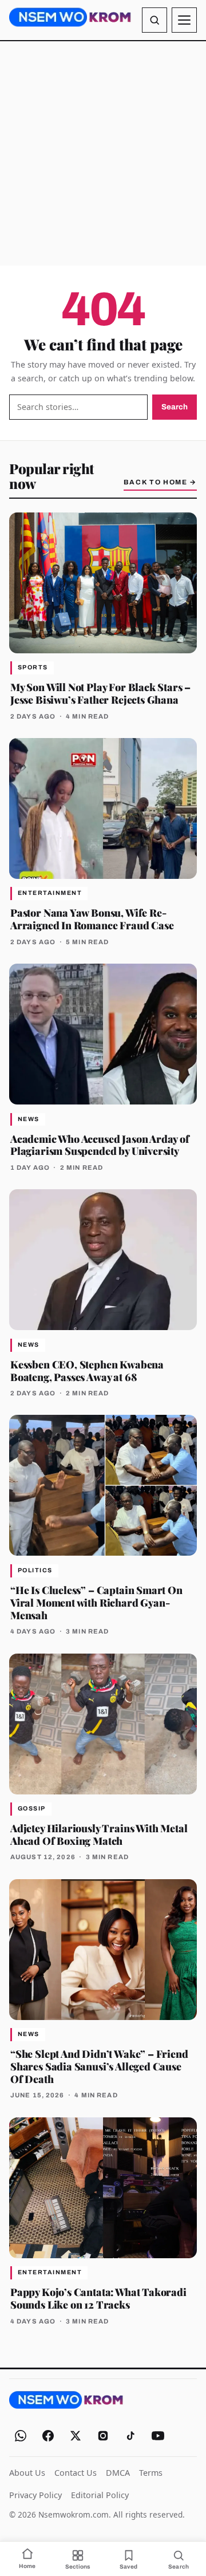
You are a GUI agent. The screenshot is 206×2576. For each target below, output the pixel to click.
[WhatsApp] (21, 2436)
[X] (76, 2436)
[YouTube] (158, 2436)
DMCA (118, 2473)
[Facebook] (48, 2436)
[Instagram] (103, 2436)
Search (175, 407)
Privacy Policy (35, 2495)
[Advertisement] (103, 153)
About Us (27, 2473)
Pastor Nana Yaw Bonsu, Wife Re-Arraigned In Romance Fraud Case (92, 919)
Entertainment (50, 893)
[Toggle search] (154, 20)
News (29, 1119)
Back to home (160, 482)
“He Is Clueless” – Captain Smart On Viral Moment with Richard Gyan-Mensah (96, 1602)
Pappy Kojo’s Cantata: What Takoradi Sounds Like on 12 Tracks (98, 2298)
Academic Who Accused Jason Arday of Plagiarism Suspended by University (100, 1145)
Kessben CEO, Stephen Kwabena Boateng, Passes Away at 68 (87, 1370)
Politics (35, 1570)
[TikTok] (130, 2436)
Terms (151, 2473)
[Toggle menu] (184, 20)
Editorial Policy (100, 2495)
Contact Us (76, 2473)
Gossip (32, 1808)
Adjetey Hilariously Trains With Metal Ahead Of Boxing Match (99, 1834)
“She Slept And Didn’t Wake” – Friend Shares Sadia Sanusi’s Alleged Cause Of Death (99, 2066)
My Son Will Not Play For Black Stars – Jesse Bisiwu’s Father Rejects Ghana (100, 693)
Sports (33, 667)
